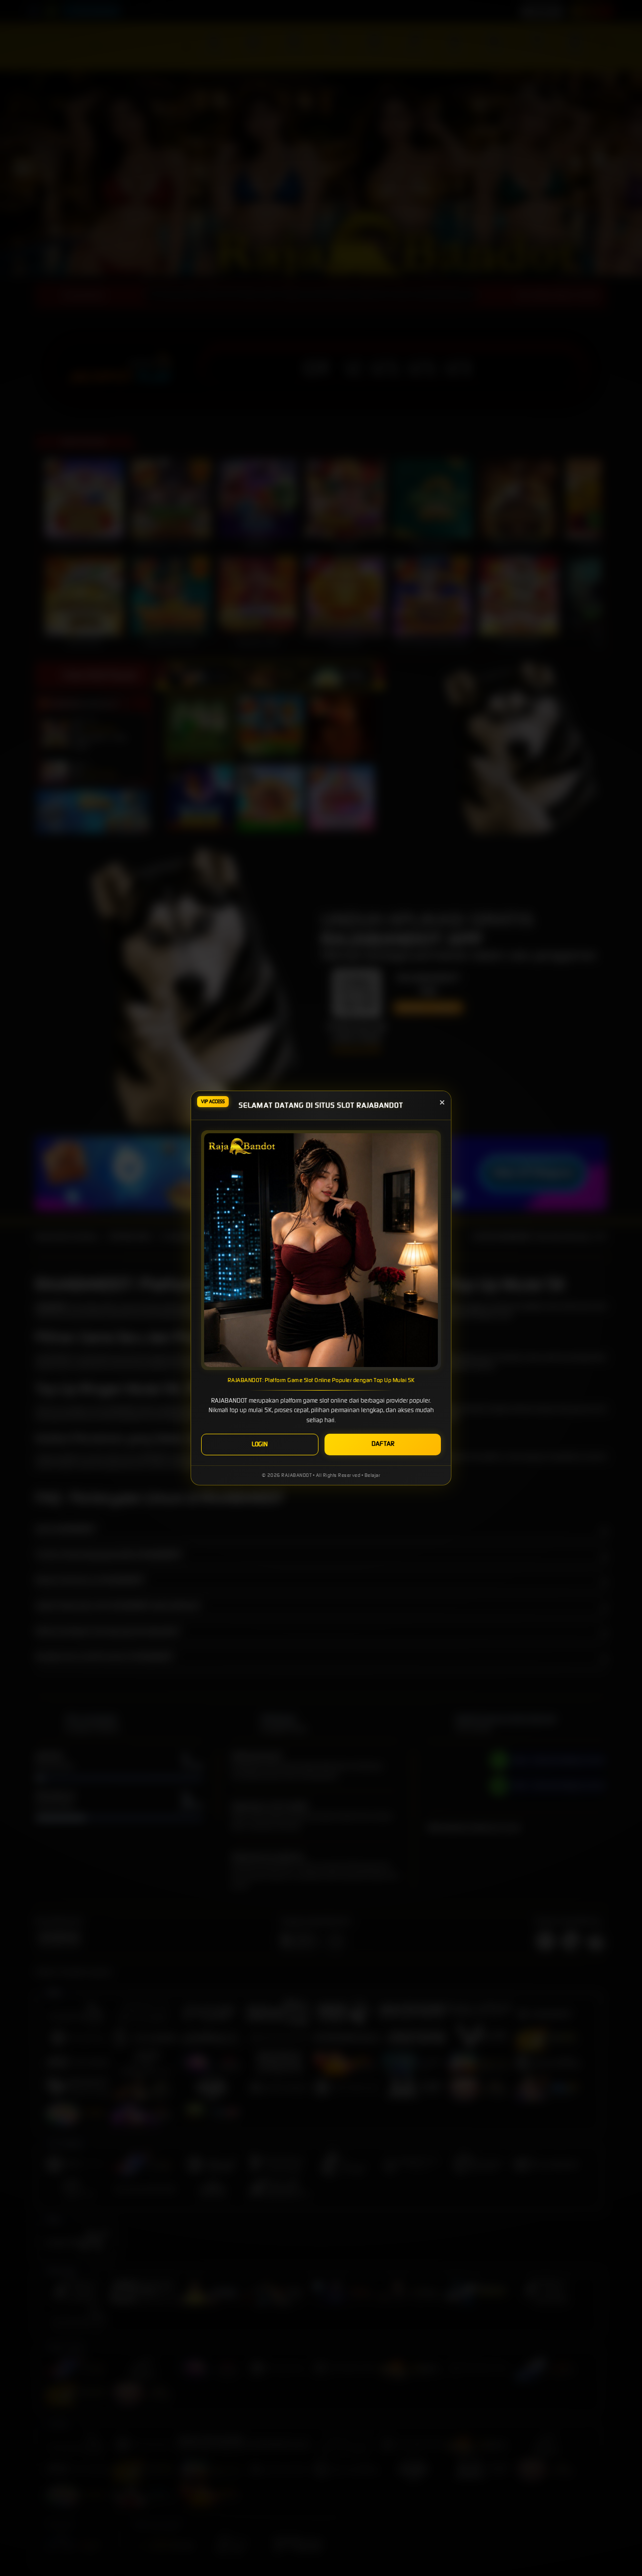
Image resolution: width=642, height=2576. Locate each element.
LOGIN (260, 1444)
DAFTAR (383, 1444)
